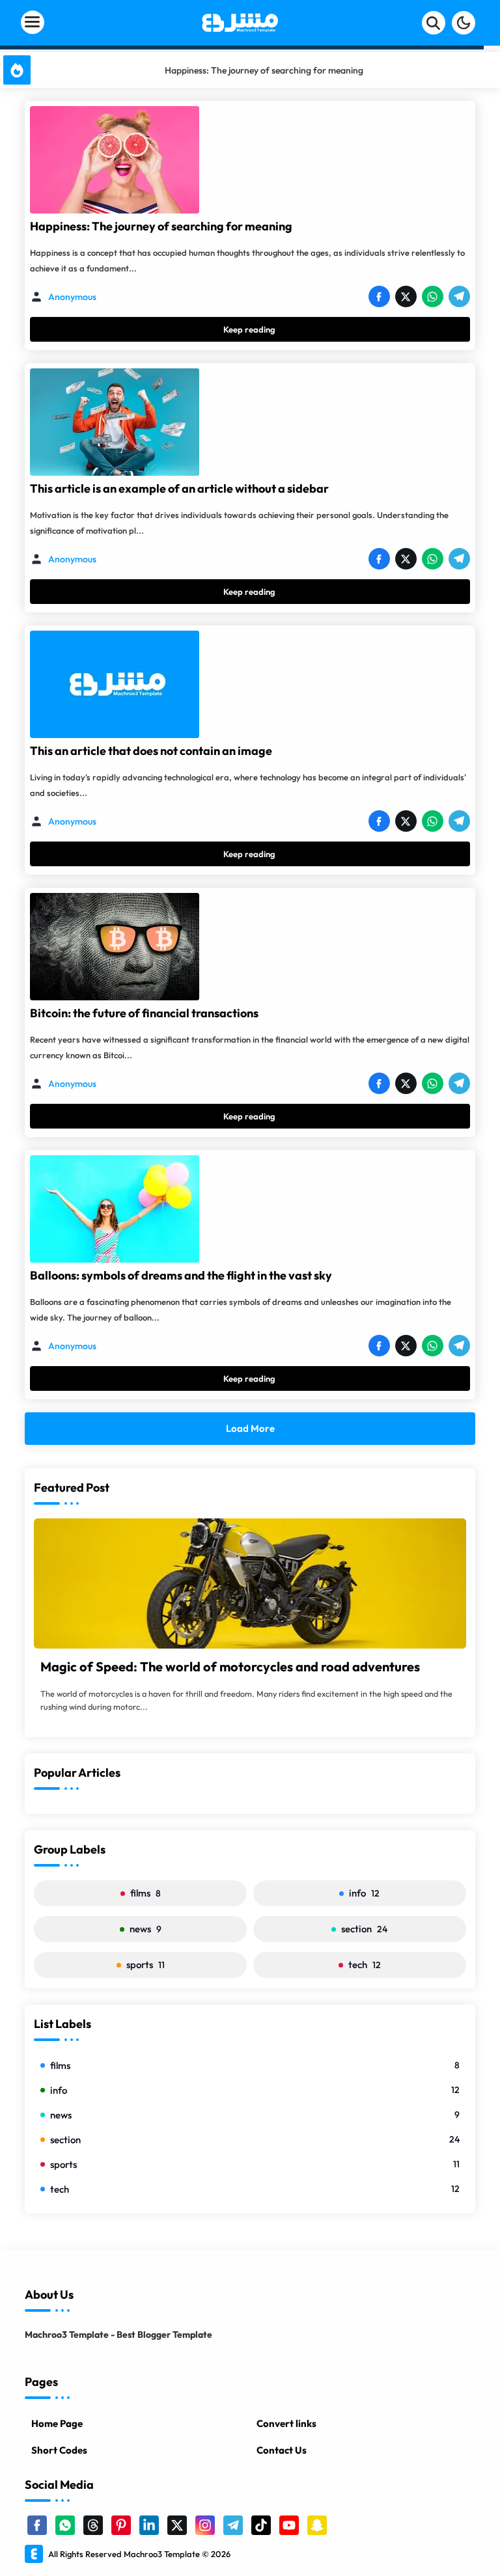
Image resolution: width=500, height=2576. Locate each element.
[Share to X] (406, 297)
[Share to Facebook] (379, 297)
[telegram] (233, 2525)
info (364, 1893)
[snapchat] (317, 2525)
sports (146, 1965)
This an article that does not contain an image (151, 751)
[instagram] (205, 2525)
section (364, 1929)
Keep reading (249, 329)
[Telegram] (459, 297)
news (146, 1929)
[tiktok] (261, 2525)
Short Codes (59, 2450)
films (146, 1893)
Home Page (57, 2423)
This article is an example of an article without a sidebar (264, 70)
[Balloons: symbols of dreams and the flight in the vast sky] (115, 1209)
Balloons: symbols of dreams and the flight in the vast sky (181, 1275)
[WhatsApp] (432, 297)
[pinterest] (121, 2525)
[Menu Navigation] (81, 23)
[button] (464, 23)
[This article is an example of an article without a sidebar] (115, 422)
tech (365, 1965)
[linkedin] (149, 2525)
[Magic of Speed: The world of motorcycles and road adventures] (250, 1583)
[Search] (434, 23)
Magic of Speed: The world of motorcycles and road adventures (230, 1666)
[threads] (93, 2525)
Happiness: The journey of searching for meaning (161, 226)
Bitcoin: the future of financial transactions (144, 1013)
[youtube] (289, 2525)
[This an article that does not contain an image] (115, 684)
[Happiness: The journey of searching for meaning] (115, 160)
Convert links (286, 2423)
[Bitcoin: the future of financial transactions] (115, 947)
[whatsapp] (65, 2525)
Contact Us (282, 2450)
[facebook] (37, 2525)
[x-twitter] (177, 2525)
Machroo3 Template (162, 2554)
